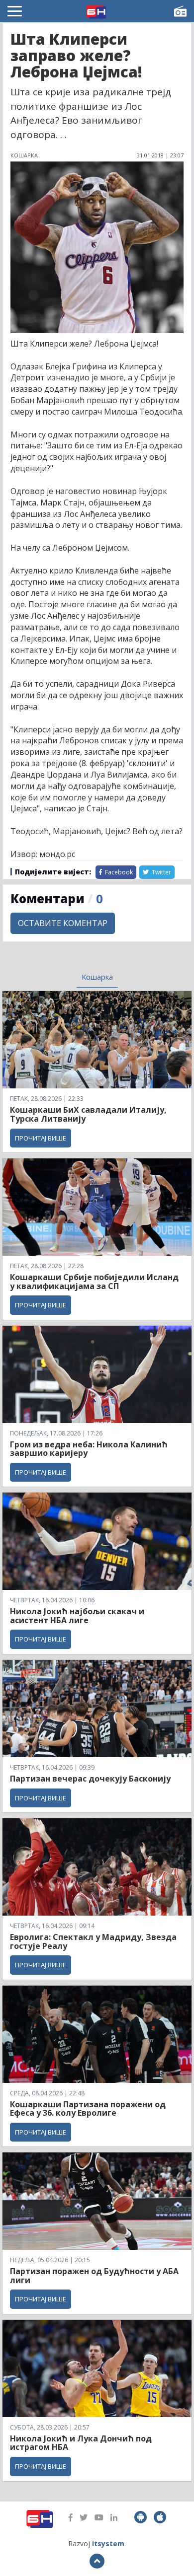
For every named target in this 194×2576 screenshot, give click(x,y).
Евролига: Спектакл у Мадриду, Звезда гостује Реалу (93, 1941)
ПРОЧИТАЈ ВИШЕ (41, 1138)
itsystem (108, 2543)
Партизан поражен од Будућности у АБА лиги (94, 2276)
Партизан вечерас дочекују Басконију (90, 1779)
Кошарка (97, 977)
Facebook (118, 872)
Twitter (161, 872)
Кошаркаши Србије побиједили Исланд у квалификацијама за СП (94, 1282)
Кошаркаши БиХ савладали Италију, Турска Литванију (88, 1114)
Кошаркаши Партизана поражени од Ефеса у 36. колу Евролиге (88, 2109)
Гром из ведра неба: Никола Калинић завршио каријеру (89, 1449)
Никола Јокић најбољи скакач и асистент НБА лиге (77, 1616)
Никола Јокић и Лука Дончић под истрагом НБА (81, 2443)
